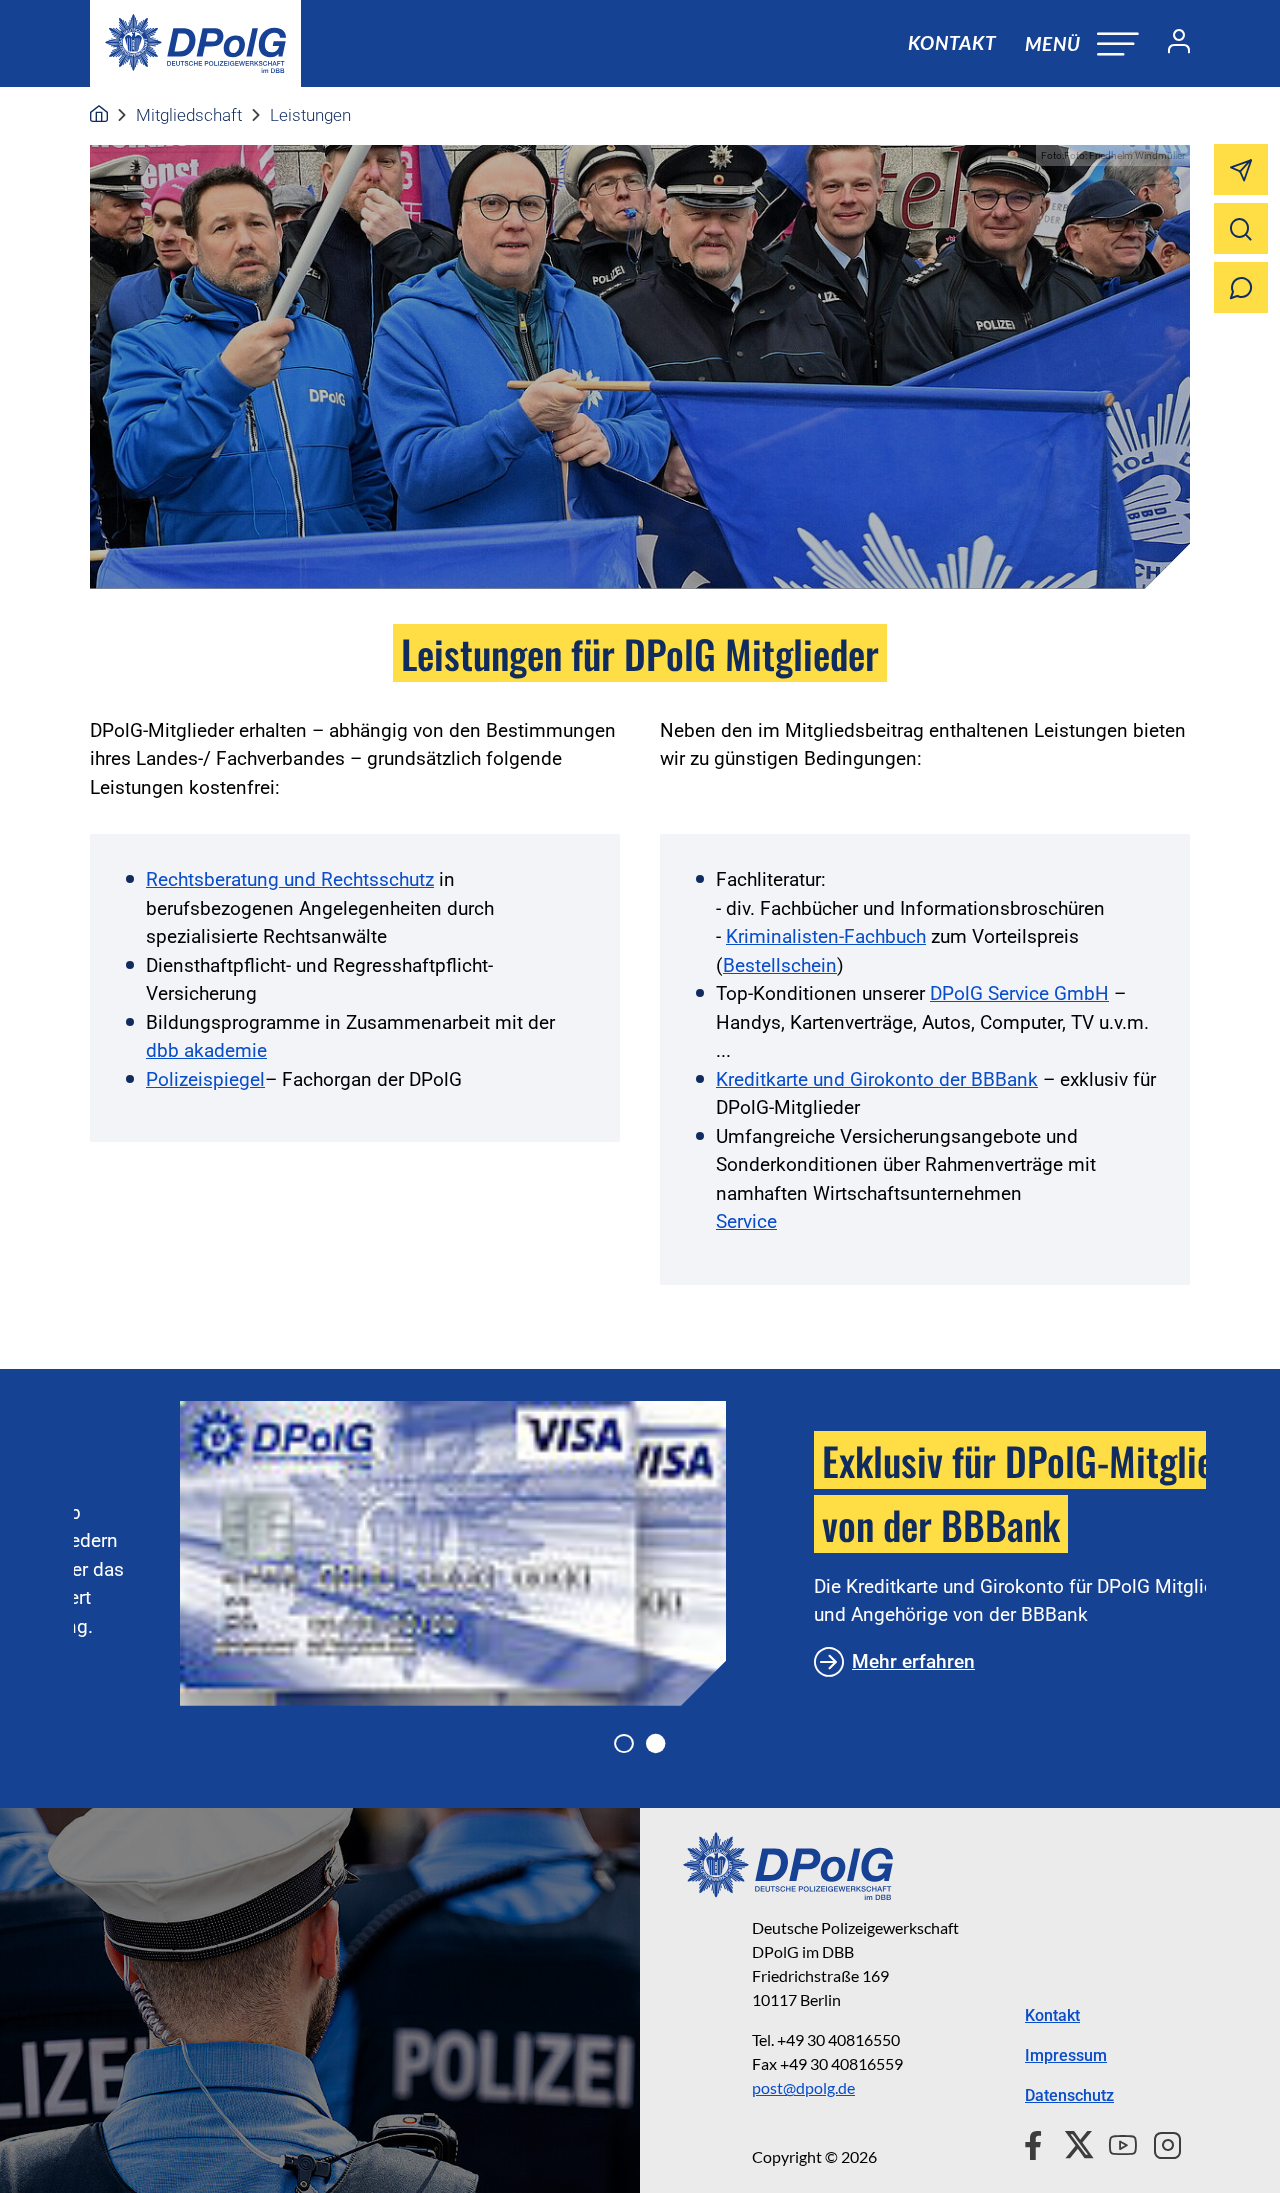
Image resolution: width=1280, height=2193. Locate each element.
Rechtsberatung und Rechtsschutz (290, 879)
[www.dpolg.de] (99, 115)
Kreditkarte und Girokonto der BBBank (877, 1079)
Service (746, 1221)
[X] (1071, 2142)
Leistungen (310, 115)
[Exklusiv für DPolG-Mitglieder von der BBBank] (347, 1553)
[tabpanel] (640, 1553)
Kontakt (952, 42)
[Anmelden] (1171, 44)
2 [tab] (656, 1744)
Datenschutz (1069, 2095)
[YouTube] (1115, 2142)
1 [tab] (624, 1744)
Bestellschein (780, 965)
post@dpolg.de (803, 2087)
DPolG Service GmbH (1019, 993)
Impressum (1066, 2055)
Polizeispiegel (205, 1079)
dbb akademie (206, 1050)
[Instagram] (1159, 2142)
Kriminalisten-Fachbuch (826, 936)
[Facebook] (1037, 2142)
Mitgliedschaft (189, 115)
